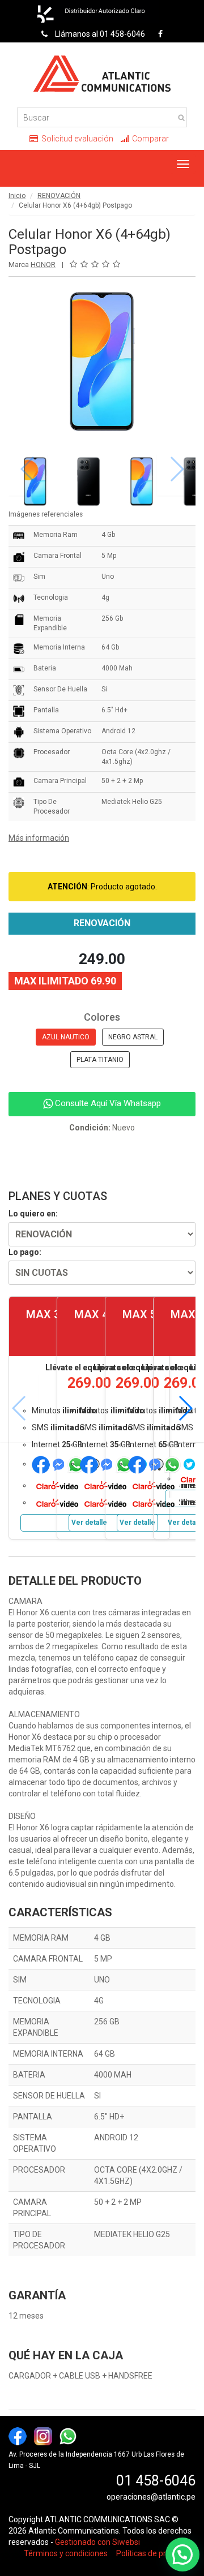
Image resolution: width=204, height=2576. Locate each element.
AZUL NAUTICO (66, 1037)
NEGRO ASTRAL (133, 1037)
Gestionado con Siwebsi (97, 2542)
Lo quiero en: (33, 1214)
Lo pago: (25, 1252)
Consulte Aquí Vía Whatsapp (107, 1103)
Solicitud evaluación (76, 139)
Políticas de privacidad (156, 2553)
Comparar (150, 139)
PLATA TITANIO (100, 1060)
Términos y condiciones (66, 2553)
